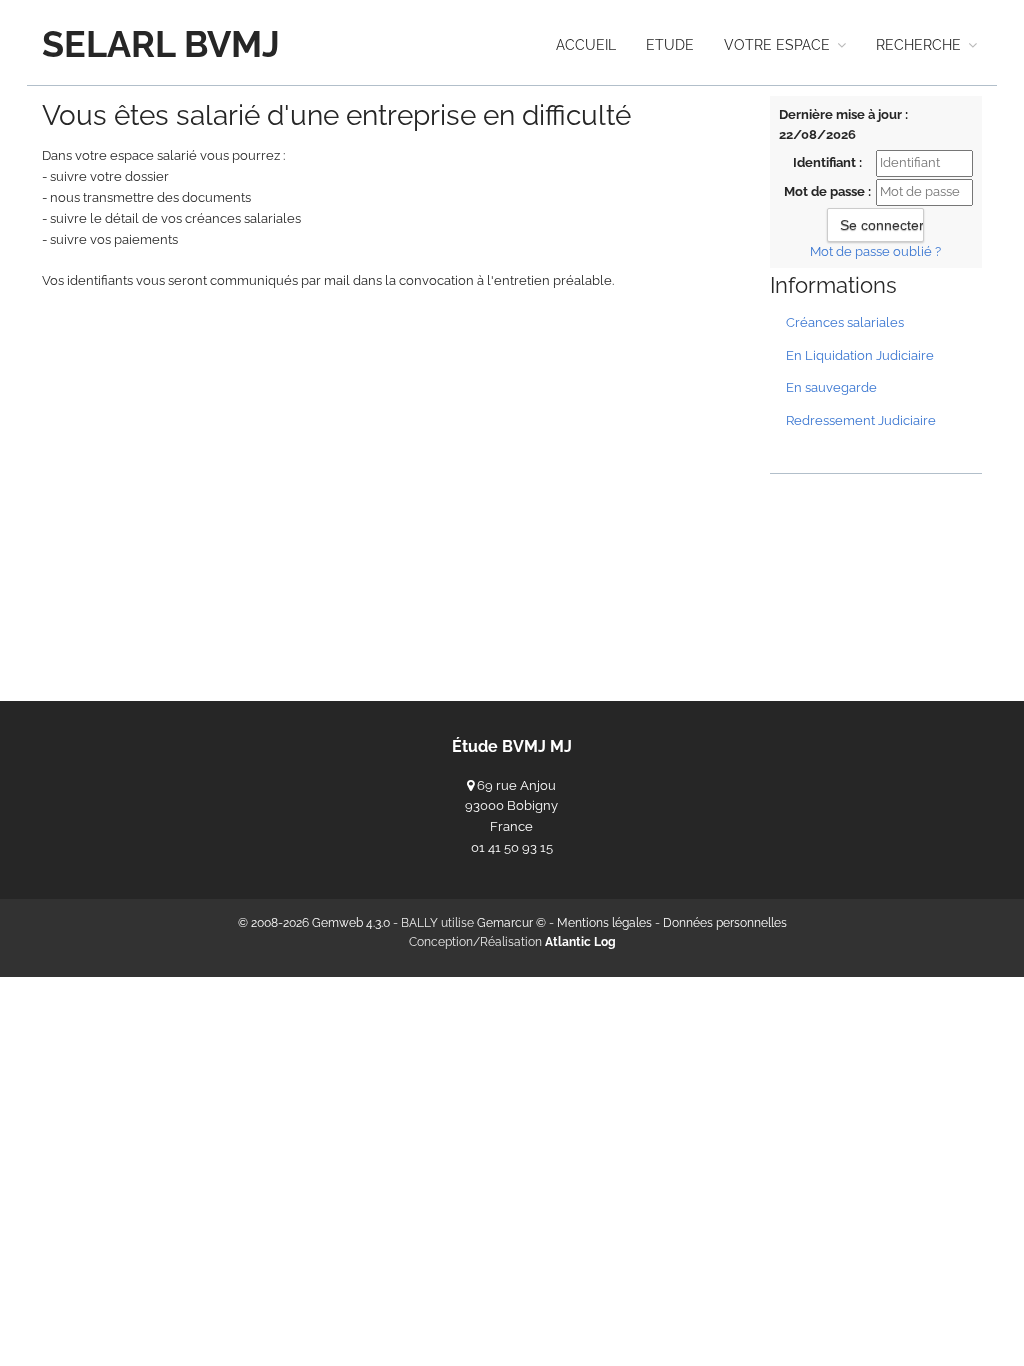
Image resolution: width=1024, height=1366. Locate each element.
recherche (920, 45)
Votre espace (779, 45)
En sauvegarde (831, 387)
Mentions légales (604, 923)
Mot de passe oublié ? (875, 251)
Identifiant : (827, 162)
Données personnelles (725, 923)
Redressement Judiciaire (861, 420)
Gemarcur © (511, 923)
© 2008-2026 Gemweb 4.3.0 (314, 923)
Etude (670, 45)
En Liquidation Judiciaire (860, 355)
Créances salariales (845, 322)
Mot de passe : (827, 191)
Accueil (586, 45)
